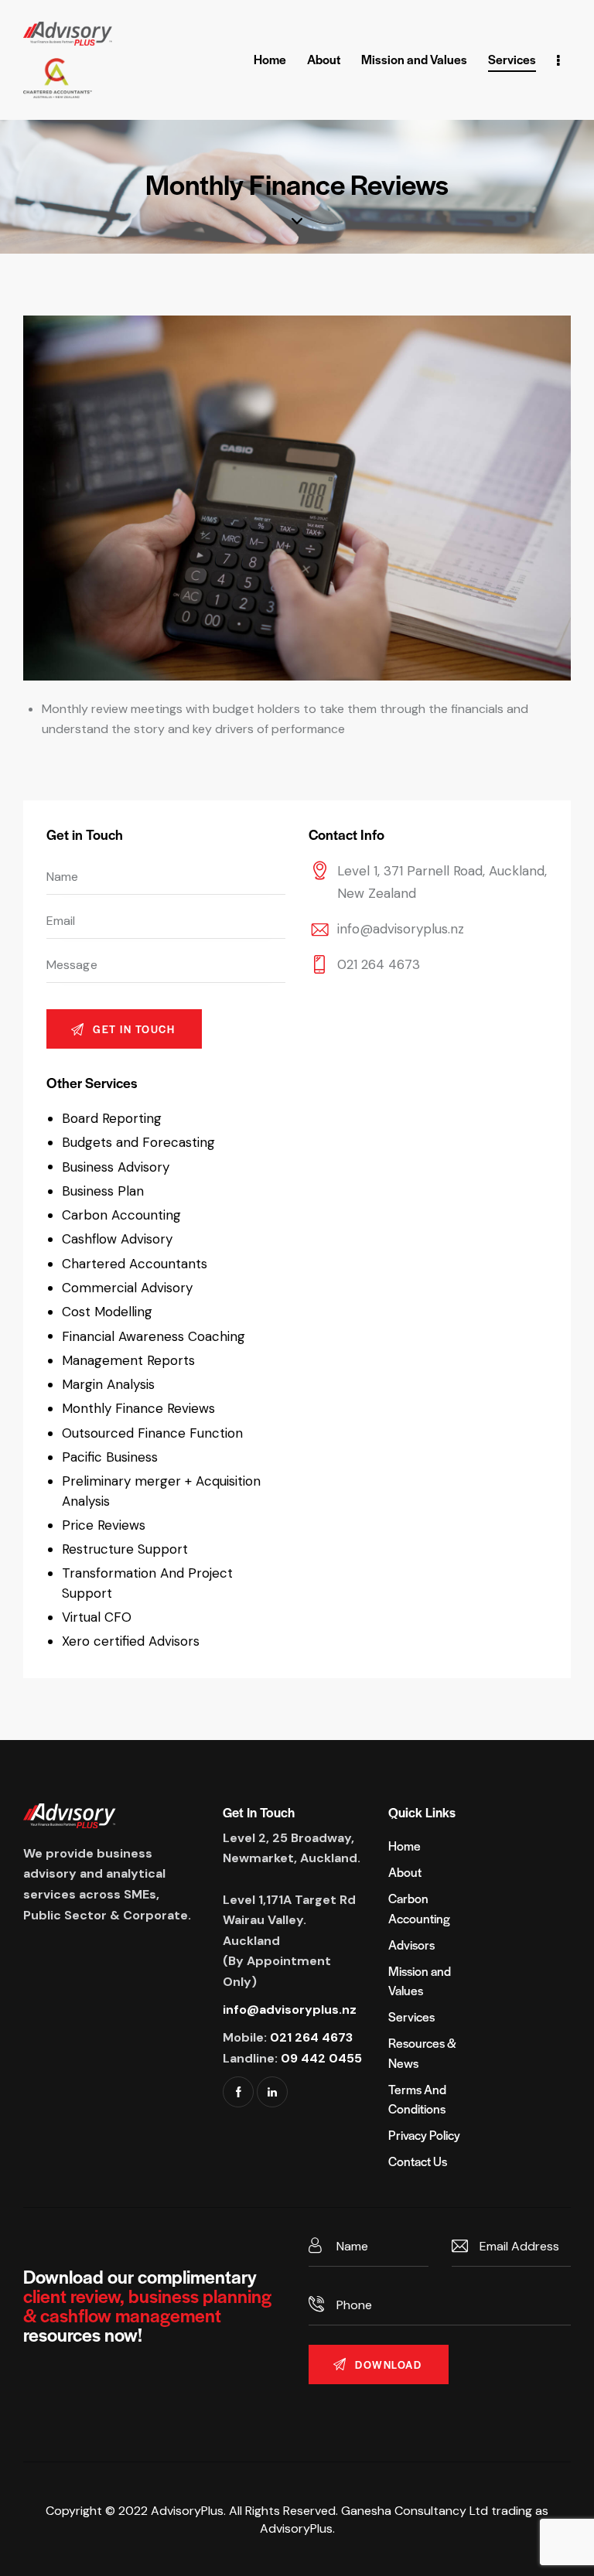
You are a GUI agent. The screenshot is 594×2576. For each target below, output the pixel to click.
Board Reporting (112, 1118)
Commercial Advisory (127, 1288)
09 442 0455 (321, 2058)
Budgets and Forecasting (138, 1142)
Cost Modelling (107, 1312)
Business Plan (103, 1191)
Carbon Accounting (121, 1215)
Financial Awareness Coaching (154, 1336)
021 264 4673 (379, 964)
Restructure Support (125, 1549)
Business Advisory (116, 1167)
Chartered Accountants (135, 1264)
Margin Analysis (108, 1384)
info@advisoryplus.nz (401, 929)
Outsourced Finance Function (152, 1433)
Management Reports (128, 1360)
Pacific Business (110, 1457)
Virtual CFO (97, 1617)
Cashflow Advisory (117, 1239)
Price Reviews (104, 1525)
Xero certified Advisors (131, 1641)
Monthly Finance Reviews (138, 1408)
